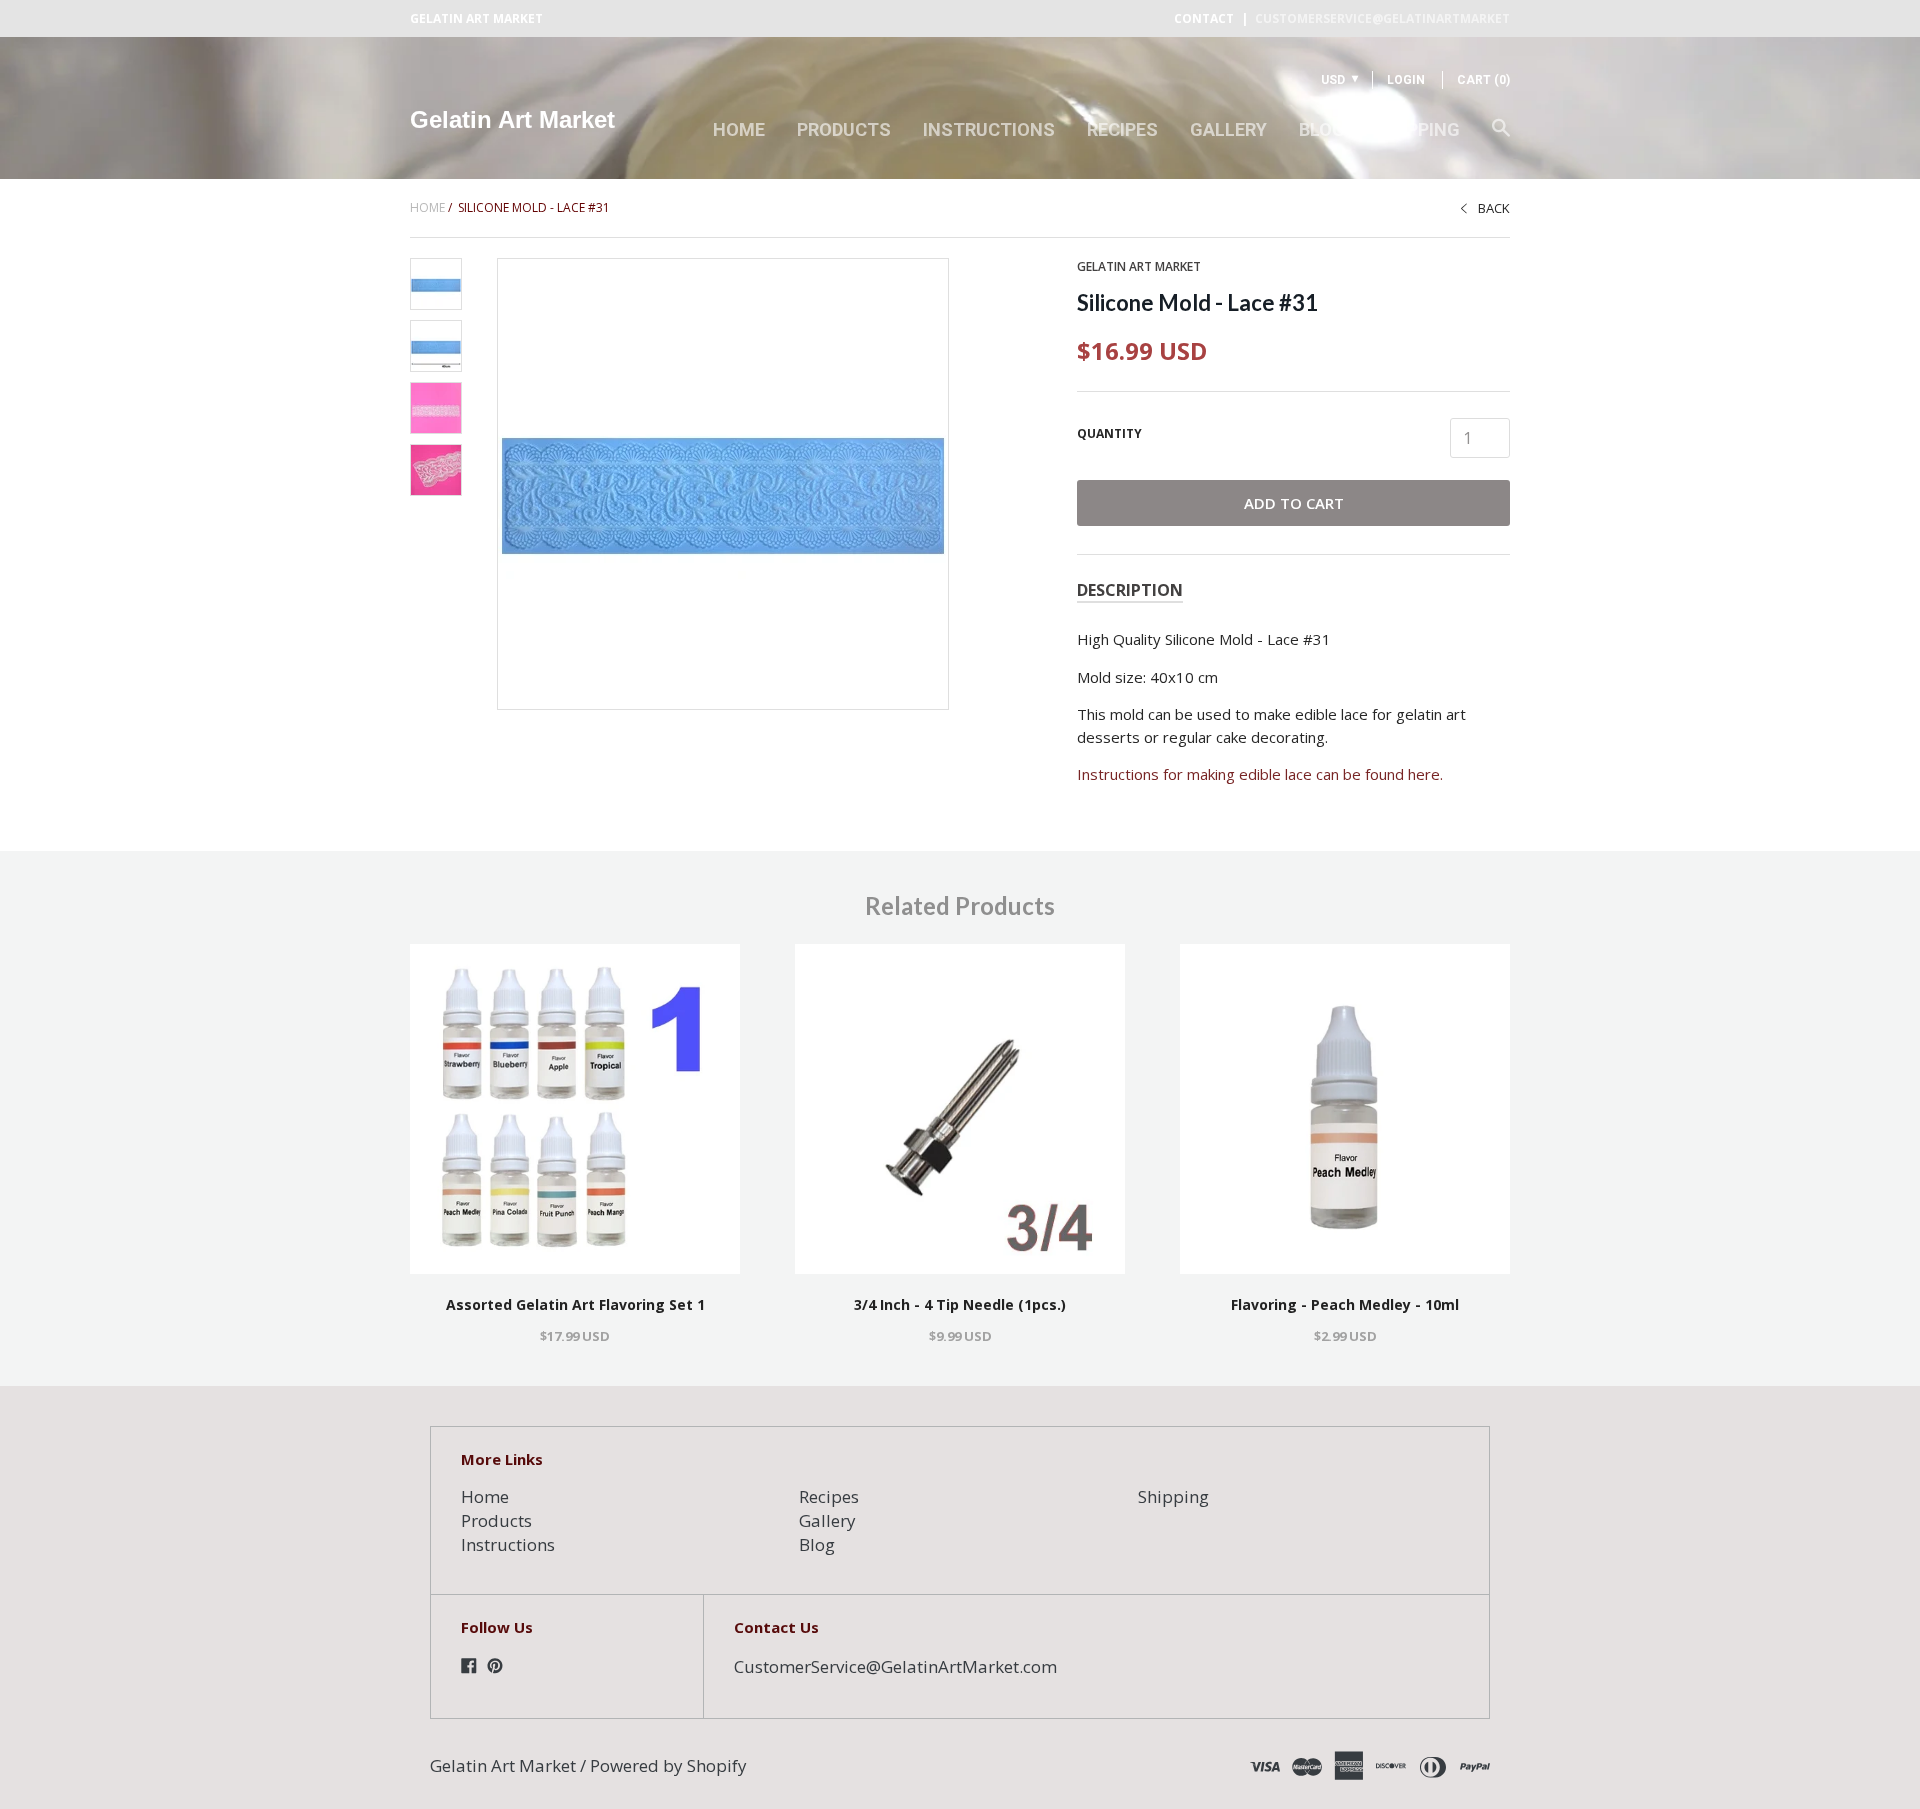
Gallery (1228, 129)
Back (1494, 208)
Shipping (1418, 129)
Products (844, 129)
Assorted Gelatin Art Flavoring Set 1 (575, 1304)
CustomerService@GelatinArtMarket (1382, 18)
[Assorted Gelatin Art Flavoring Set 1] (575, 1109)
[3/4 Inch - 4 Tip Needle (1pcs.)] (960, 1109)
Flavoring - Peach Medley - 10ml (1345, 1304)
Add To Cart (1294, 503)
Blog (1322, 129)
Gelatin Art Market (512, 119)
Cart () (1483, 80)
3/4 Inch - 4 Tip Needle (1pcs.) (960, 1304)
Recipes (1122, 129)
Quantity (1109, 433)
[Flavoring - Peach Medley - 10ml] (1345, 1109)
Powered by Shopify (668, 1765)
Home (739, 129)
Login (1406, 80)
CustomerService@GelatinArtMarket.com (895, 1666)
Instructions (989, 129)
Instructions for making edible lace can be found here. (1260, 774)
